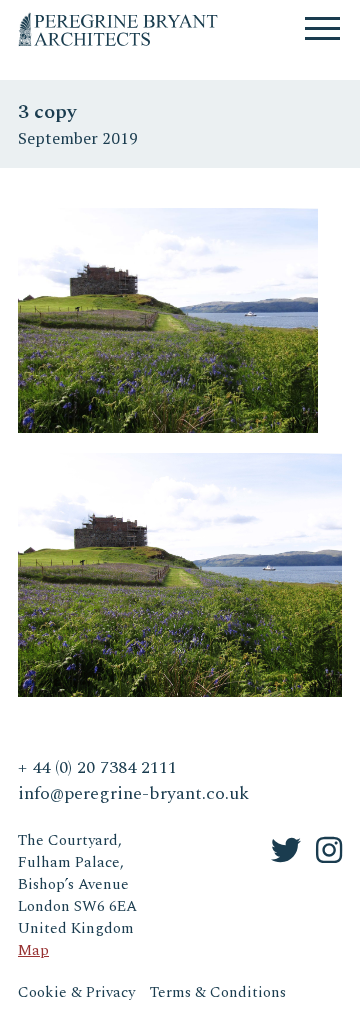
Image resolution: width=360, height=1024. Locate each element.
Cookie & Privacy (76, 992)
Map (33, 950)
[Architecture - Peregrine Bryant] (118, 19)
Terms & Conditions (218, 992)
